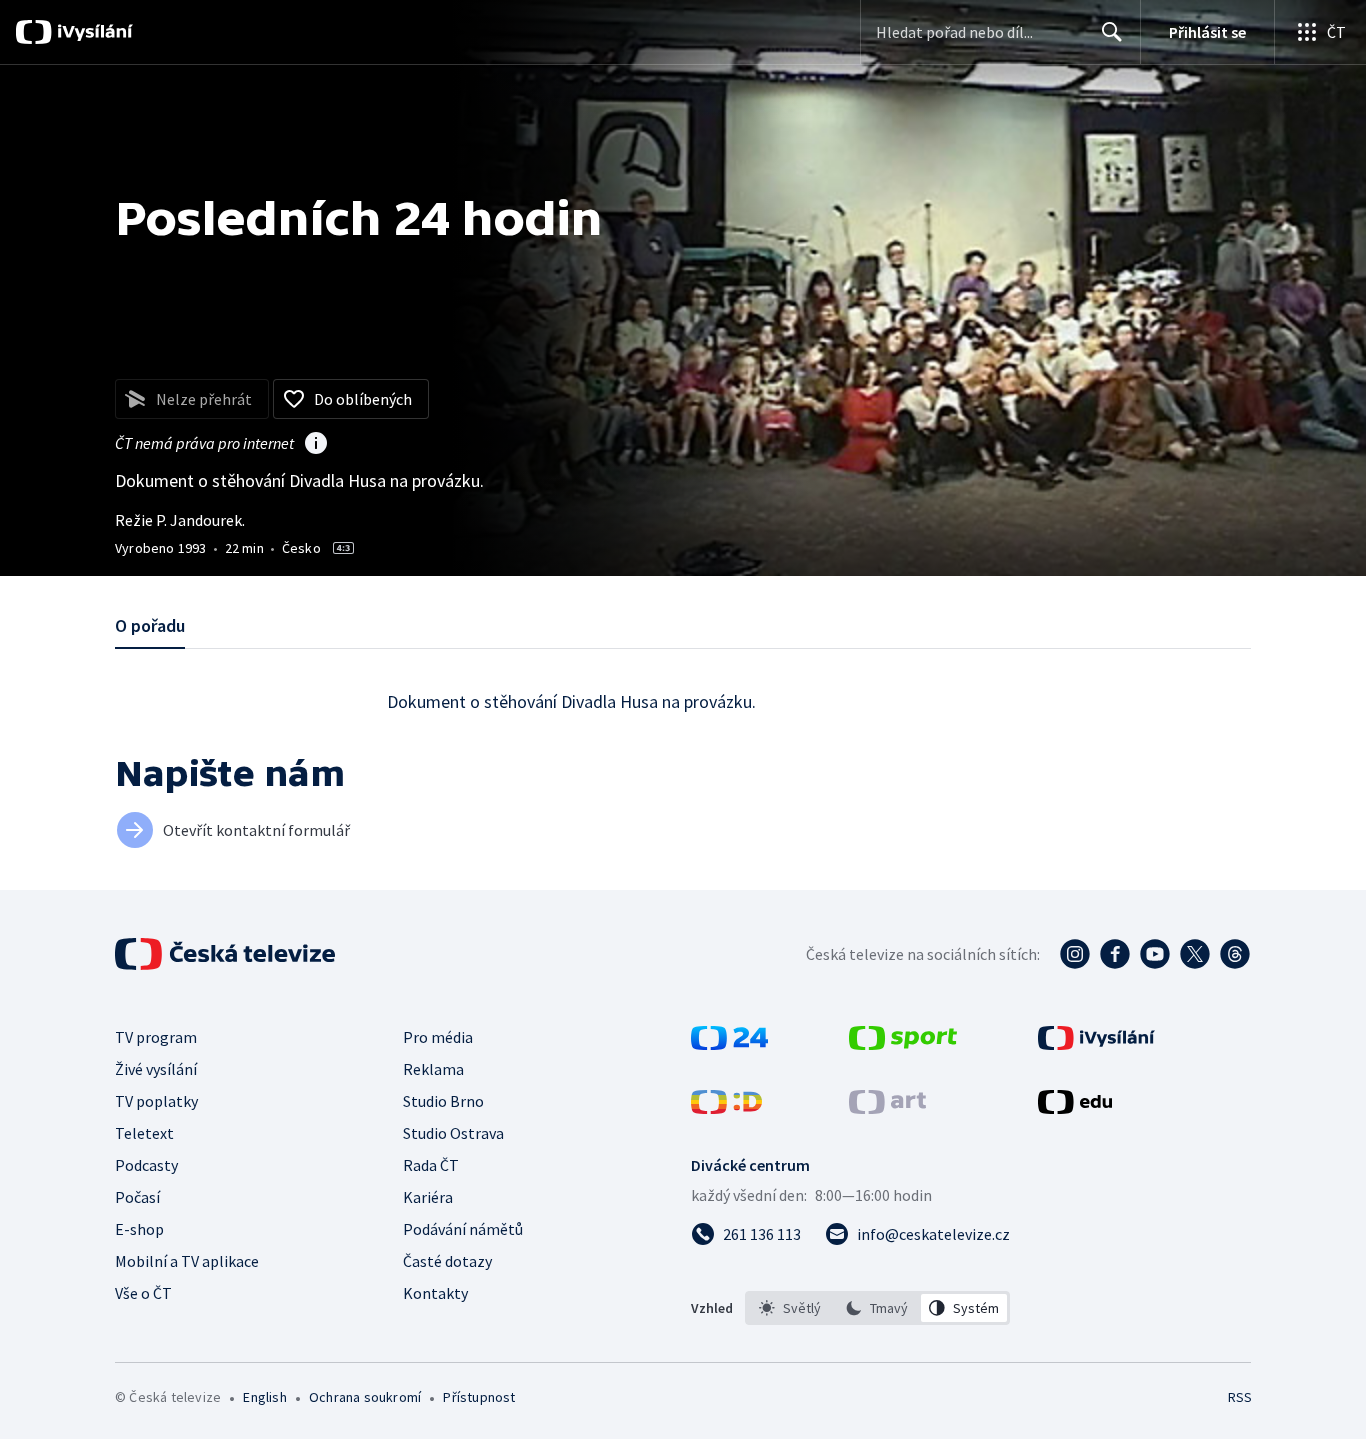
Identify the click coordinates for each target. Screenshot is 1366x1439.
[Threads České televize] (1235, 954)
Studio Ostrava (453, 1133)
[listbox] (877, 1308)
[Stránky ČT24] (729, 1044)
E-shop (139, 1229)
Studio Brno (443, 1101)
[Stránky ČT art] (887, 1108)
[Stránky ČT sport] (903, 1044)
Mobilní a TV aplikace (187, 1261)
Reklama (433, 1069)
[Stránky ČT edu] (1075, 1108)
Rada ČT (431, 1165)
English (264, 1397)
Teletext (144, 1133)
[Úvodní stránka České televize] (227, 954)
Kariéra (428, 1197)
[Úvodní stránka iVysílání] (92, 32)
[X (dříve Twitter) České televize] (1195, 954)
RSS (1240, 1397)
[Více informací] (316, 445)
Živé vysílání (156, 1069)
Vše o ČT (143, 1293)
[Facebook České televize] (1115, 954)
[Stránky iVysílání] (1096, 1044)
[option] (790, 1308)
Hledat (1112, 32)
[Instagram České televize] (1075, 954)
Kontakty (435, 1293)
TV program (156, 1037)
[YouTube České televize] (1155, 954)
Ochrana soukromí (365, 1397)
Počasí (137, 1197)
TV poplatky (156, 1101)
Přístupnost (479, 1397)
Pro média (438, 1037)
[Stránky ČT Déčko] (726, 1108)
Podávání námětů (463, 1229)
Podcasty (146, 1165)
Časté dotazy (447, 1261)
